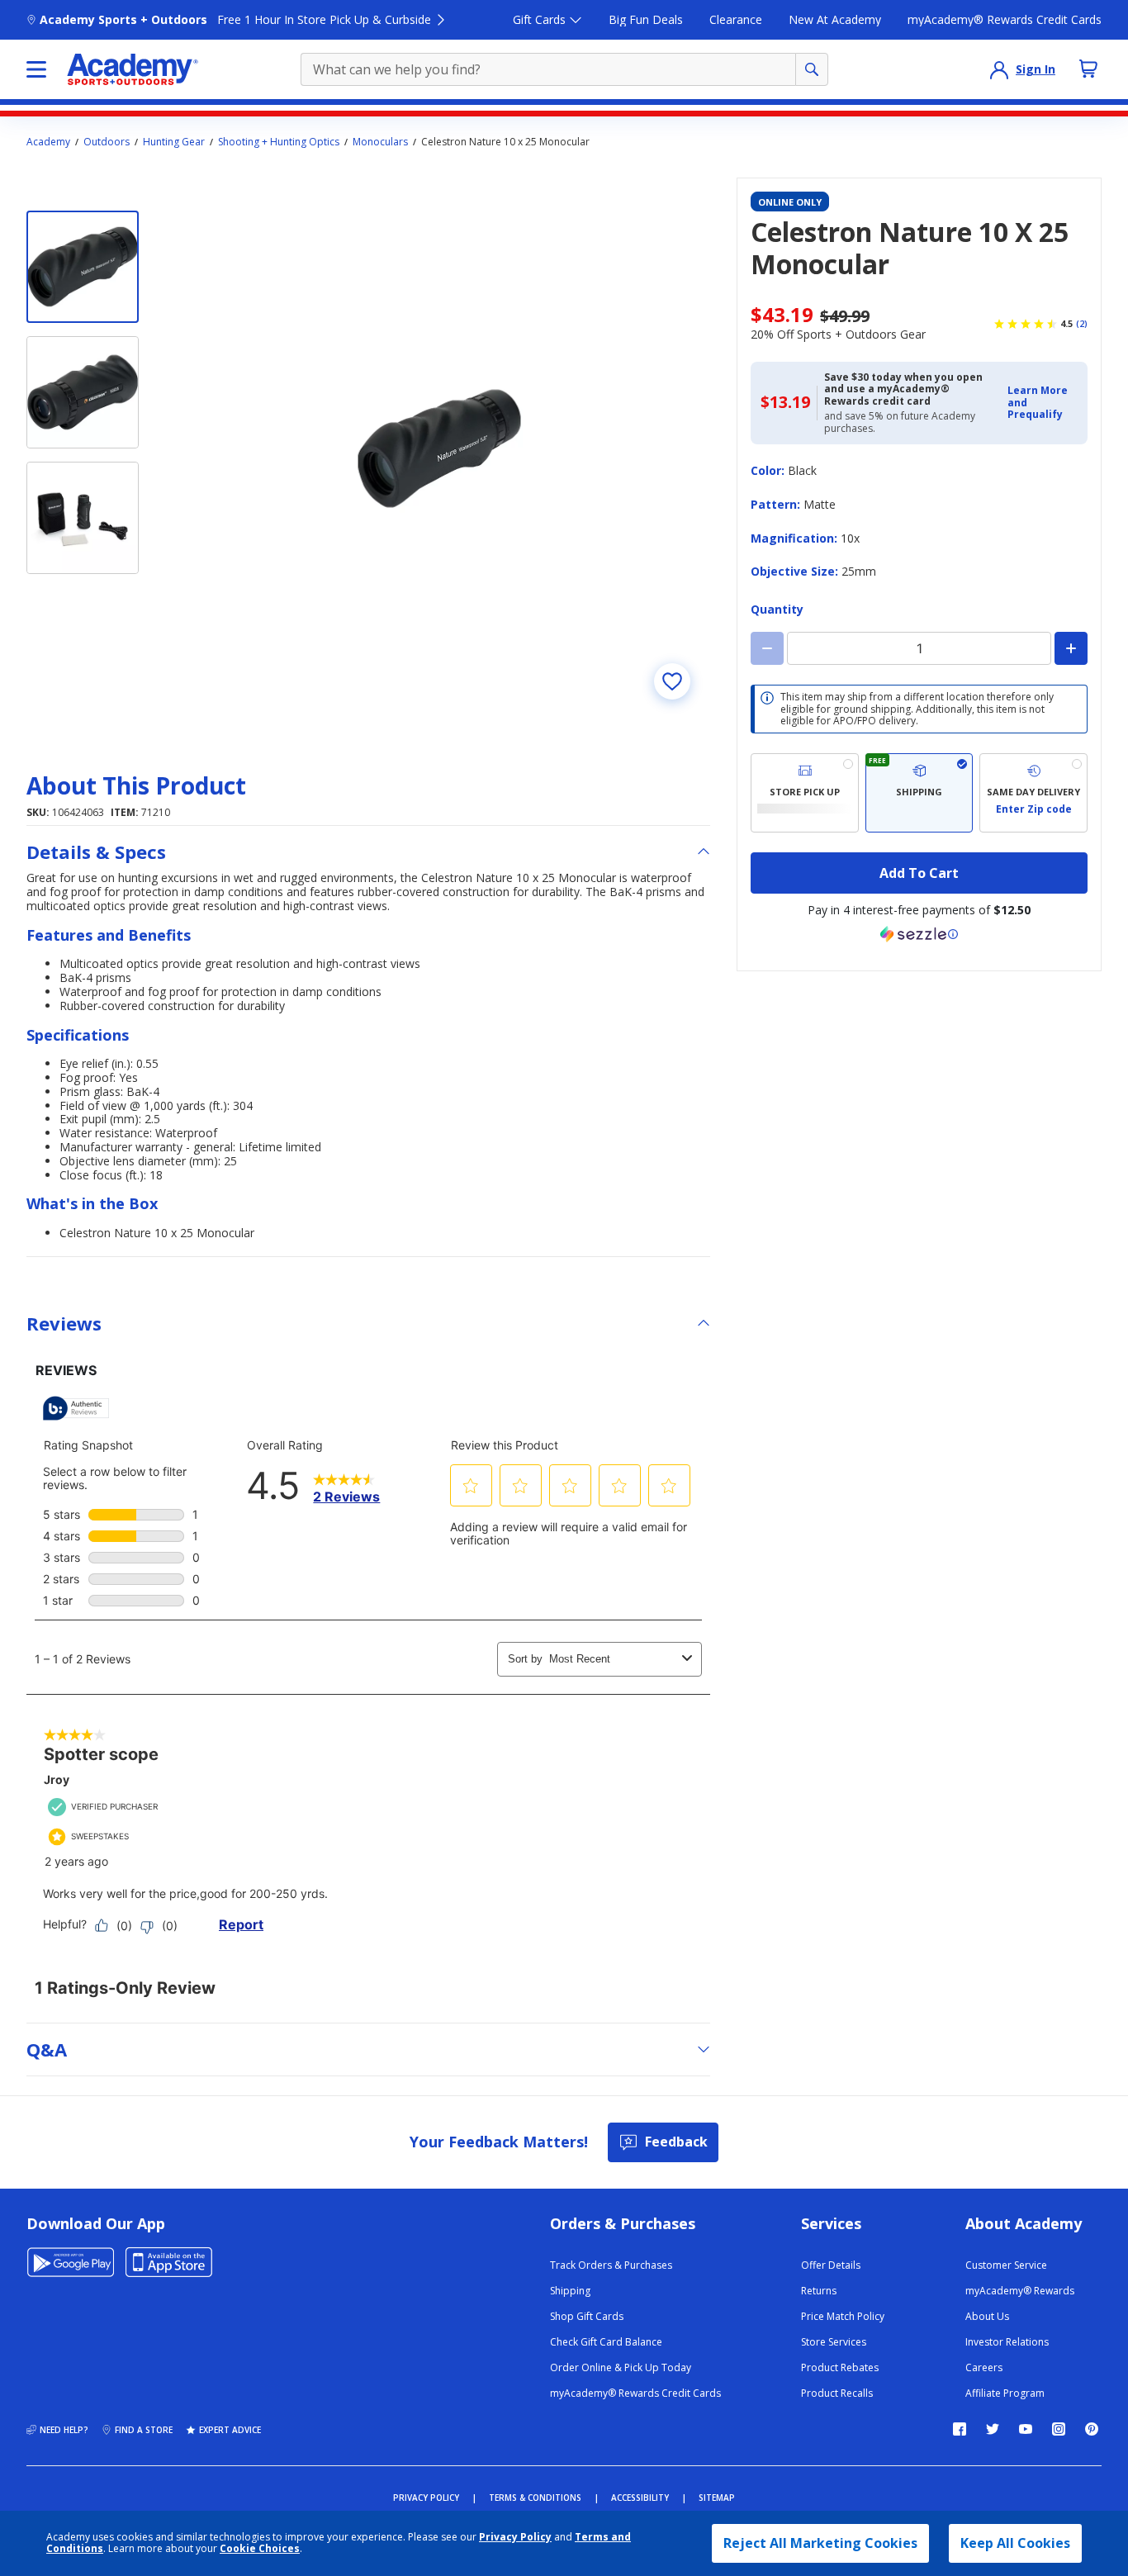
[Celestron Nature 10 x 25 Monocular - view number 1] (83, 267)
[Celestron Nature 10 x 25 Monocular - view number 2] (83, 392)
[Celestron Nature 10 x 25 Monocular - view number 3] (83, 518)
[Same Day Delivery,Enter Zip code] (1033, 793)
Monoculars (380, 142)
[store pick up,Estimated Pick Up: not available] (805, 793)
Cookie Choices (260, 2549)
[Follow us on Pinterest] (1092, 2429)
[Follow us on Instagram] (1059, 2429)
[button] (1043, 403)
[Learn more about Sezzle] (919, 934)
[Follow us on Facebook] (960, 2429)
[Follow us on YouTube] (1026, 2429)
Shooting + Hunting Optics (279, 142)
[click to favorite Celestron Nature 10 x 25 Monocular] (672, 681)
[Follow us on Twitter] (993, 2429)
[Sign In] (999, 69)
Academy (48, 142)
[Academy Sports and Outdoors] (133, 69)
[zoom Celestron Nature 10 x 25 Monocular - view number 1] (439, 448)
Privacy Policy (515, 2537)
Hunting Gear (174, 142)
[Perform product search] (812, 69)
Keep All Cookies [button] (1015, 2543)
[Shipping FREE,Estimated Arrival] (919, 793)
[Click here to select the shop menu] (36, 69)
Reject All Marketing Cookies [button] (820, 2543)
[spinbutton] (919, 648)
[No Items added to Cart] (1088, 69)
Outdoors (107, 142)
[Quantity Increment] (1071, 648)
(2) (1082, 324)
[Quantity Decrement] (767, 648)
